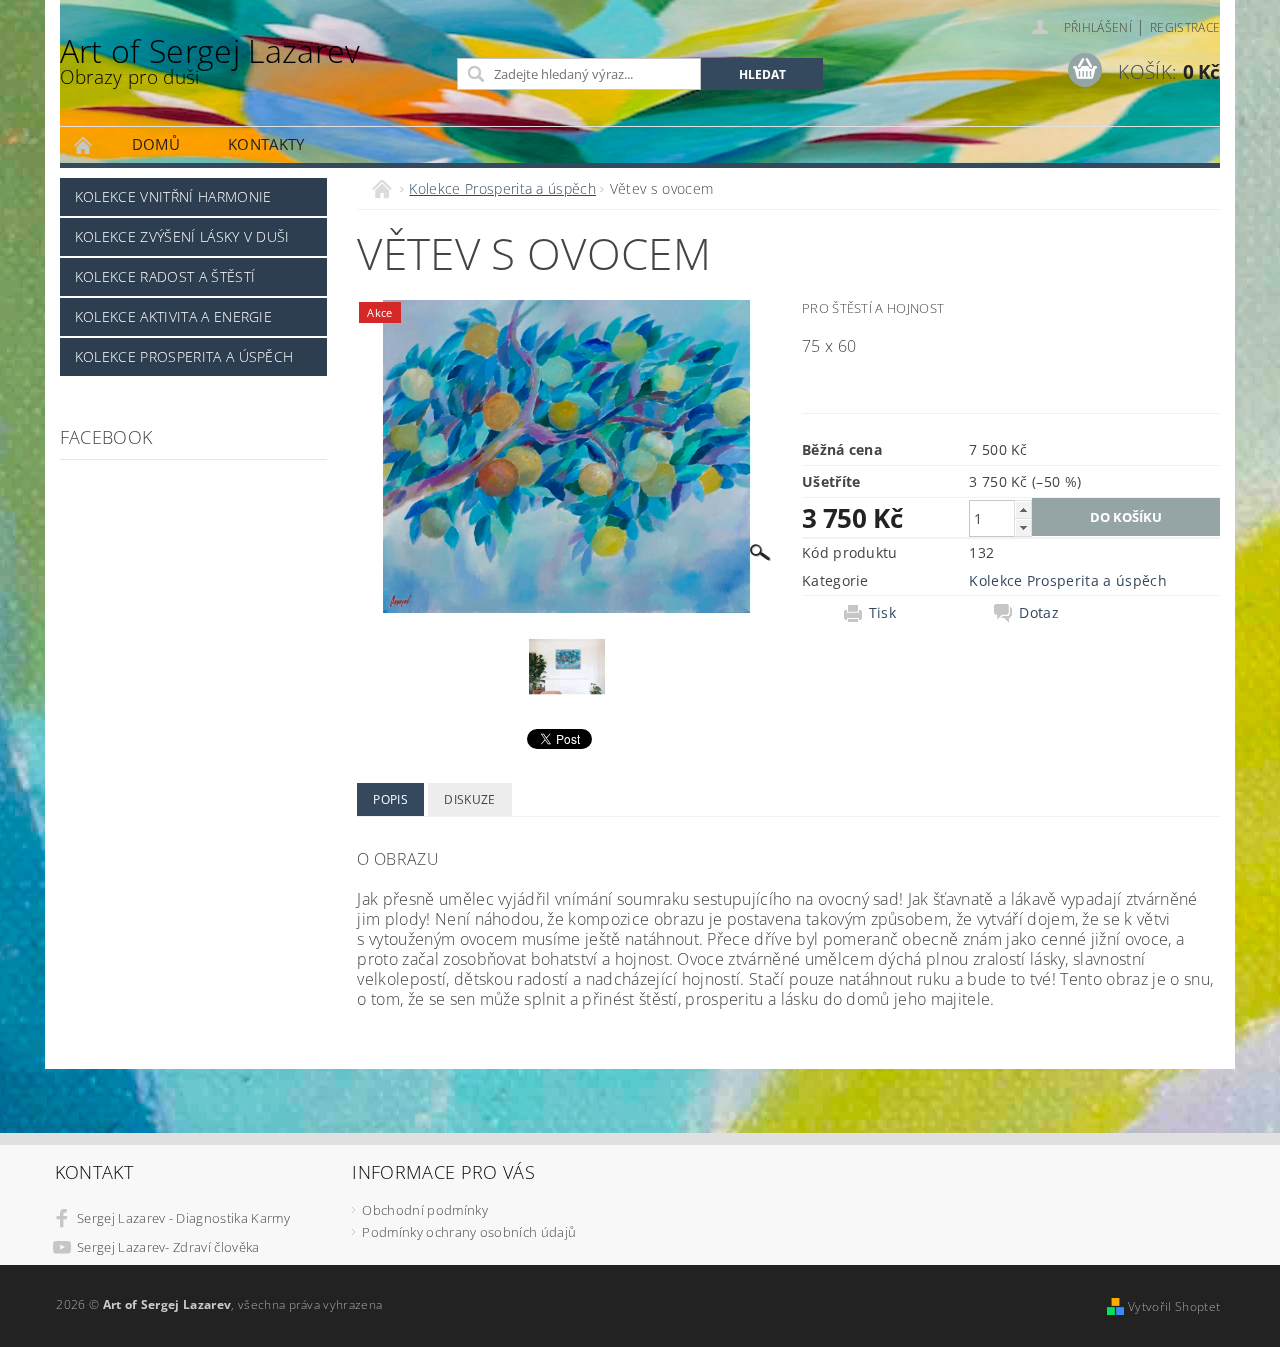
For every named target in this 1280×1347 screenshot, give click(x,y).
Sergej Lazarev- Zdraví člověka (168, 1247)
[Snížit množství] (1023, 527)
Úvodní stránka (84, 144)
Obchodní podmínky (424, 1210)
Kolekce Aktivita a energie (173, 316)
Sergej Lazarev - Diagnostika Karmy (183, 1218)
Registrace (1185, 27)
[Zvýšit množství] (1023, 509)
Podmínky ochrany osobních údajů (469, 1232)
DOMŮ (156, 144)
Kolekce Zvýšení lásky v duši (182, 236)
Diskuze (469, 799)
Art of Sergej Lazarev (210, 59)
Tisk (882, 613)
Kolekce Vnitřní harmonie (173, 196)
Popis (390, 799)
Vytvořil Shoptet (1174, 1306)
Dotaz (1039, 613)
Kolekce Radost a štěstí (165, 276)
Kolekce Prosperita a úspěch (184, 356)
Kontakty (266, 144)
